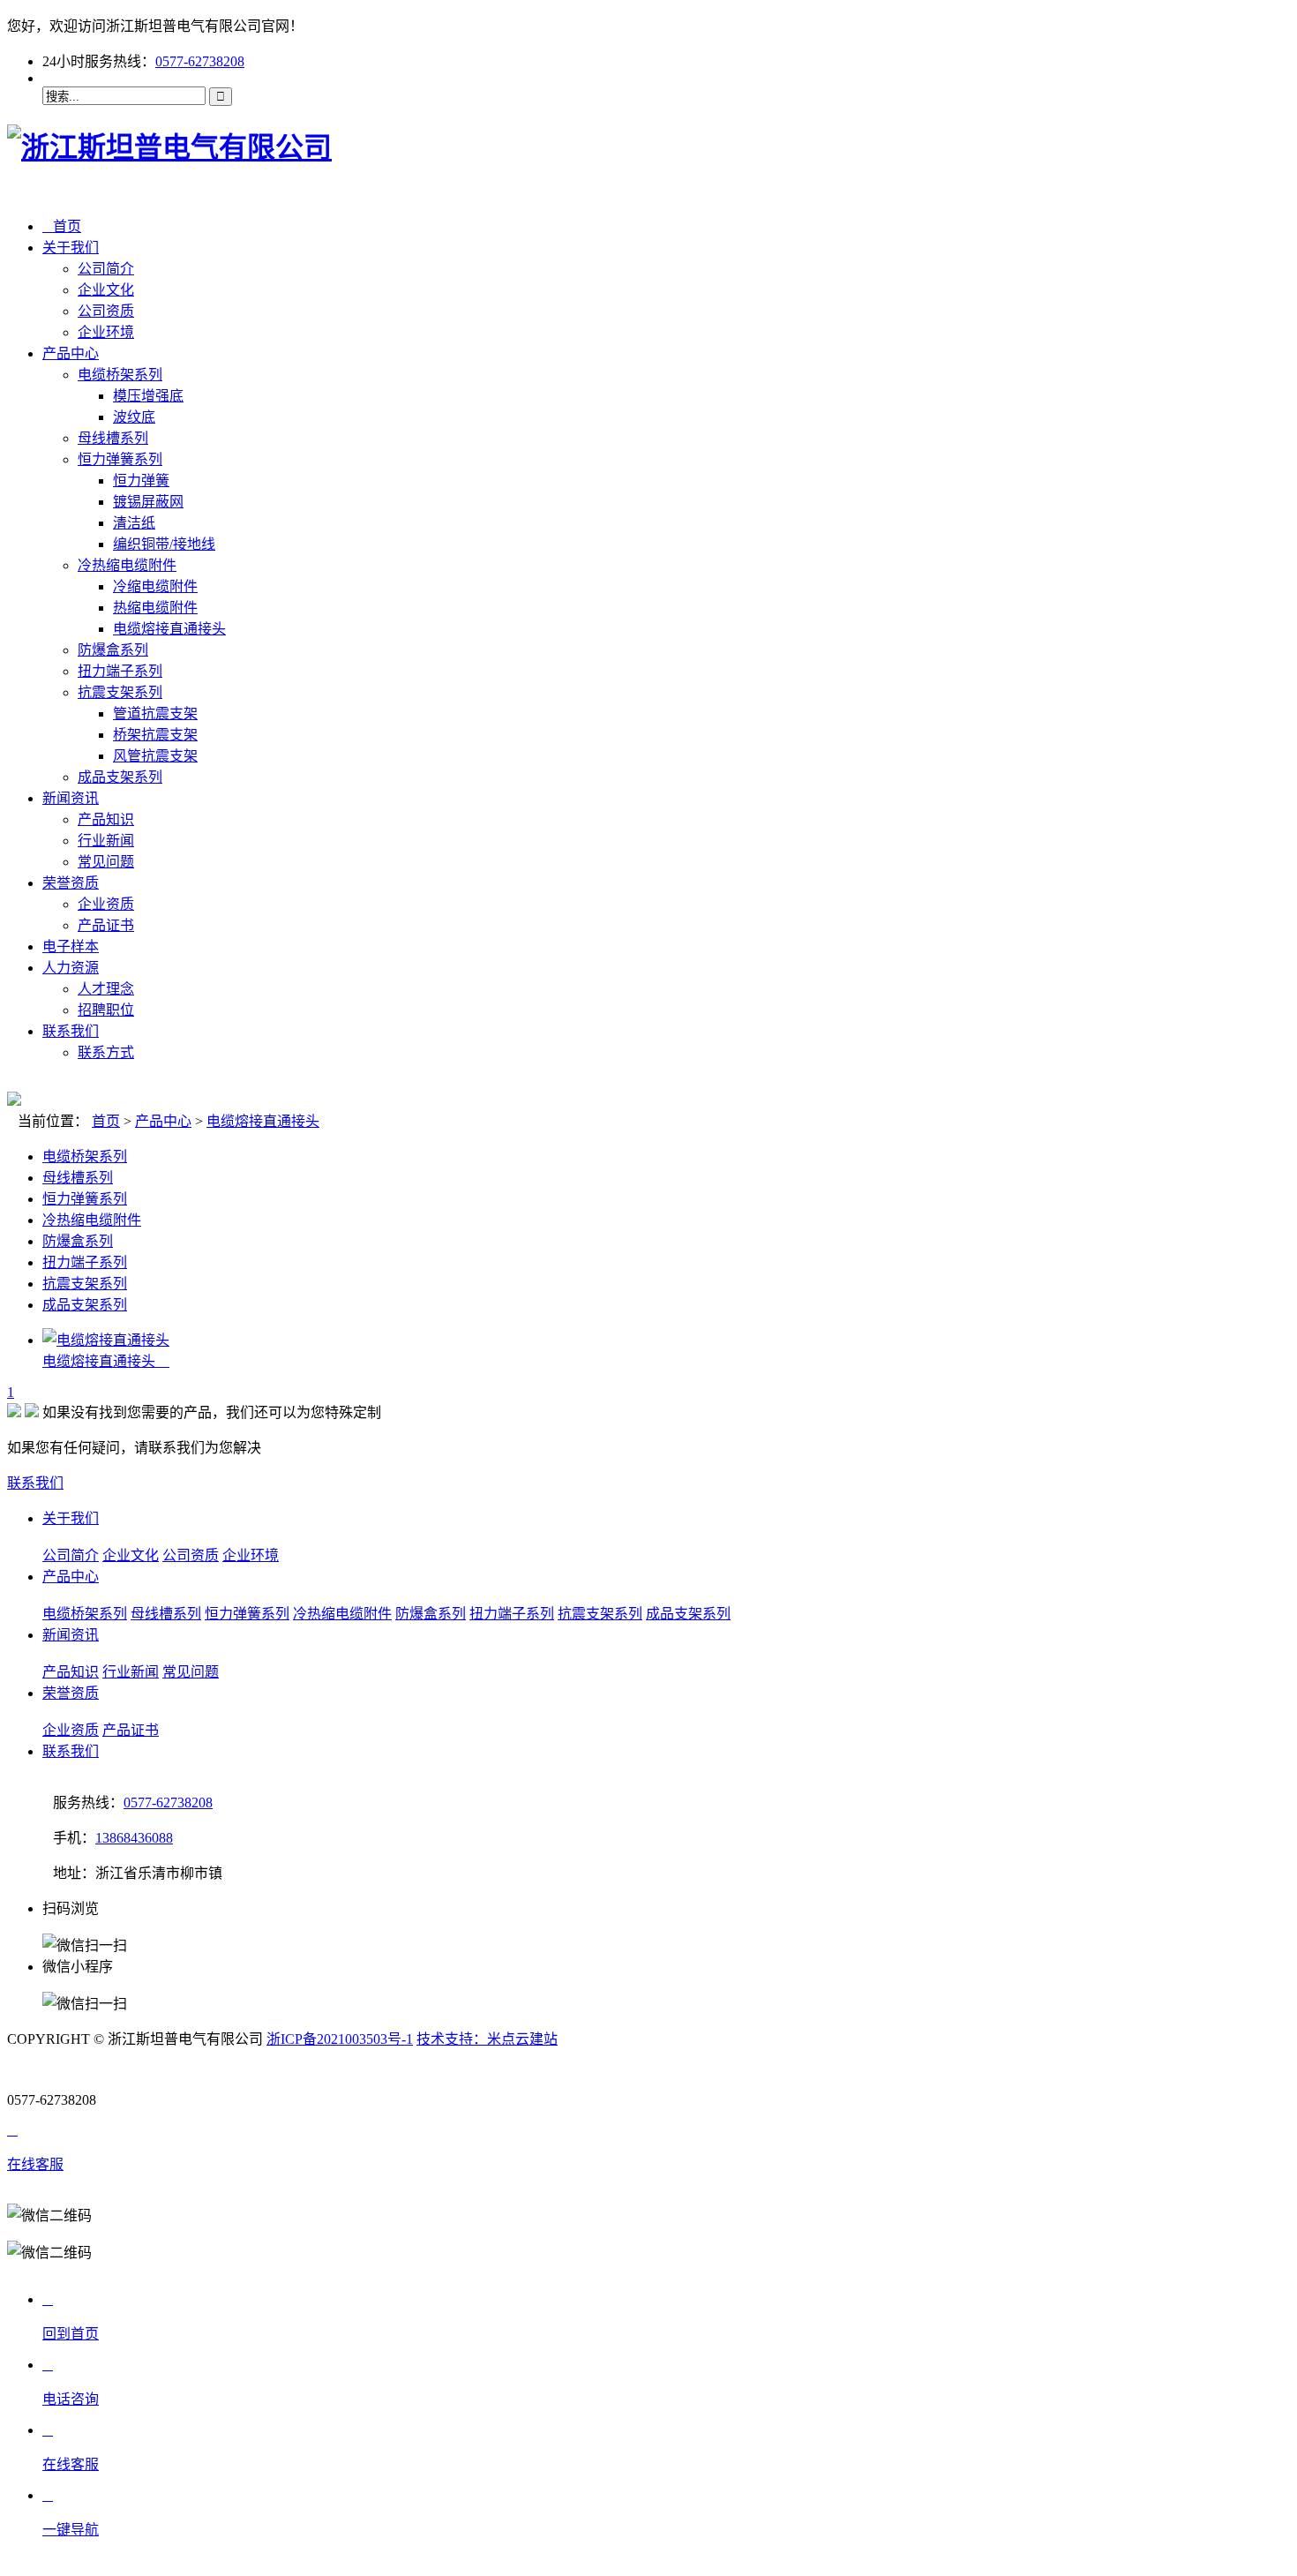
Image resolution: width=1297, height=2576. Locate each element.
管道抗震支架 (155, 713)
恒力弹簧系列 (120, 459)
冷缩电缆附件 (155, 586)
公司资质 (106, 311)
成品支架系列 (120, 777)
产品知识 (106, 819)
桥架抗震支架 (155, 735)
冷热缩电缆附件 (127, 565)
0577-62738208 (200, 61)
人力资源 (71, 968)
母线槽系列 (113, 438)
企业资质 (106, 904)
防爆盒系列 (113, 650)
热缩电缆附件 (155, 608)
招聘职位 (106, 1010)
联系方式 (106, 1052)
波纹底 (134, 417)
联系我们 (71, 1031)
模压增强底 (148, 396)
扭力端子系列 (120, 671)
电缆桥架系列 (120, 375)
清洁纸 (134, 523)
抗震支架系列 (120, 692)
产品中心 (71, 353)
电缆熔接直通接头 (169, 629)
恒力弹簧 (141, 481)
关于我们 (71, 248)
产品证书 (106, 925)
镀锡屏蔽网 (148, 502)
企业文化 (106, 290)
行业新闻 (106, 841)
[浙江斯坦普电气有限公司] (169, 147)
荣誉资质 (71, 883)
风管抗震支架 (155, 756)
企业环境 (106, 332)
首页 (62, 226)
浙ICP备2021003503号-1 (340, 2039)
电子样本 (71, 946)
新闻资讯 (71, 798)
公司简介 (106, 269)
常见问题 (106, 862)
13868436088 (134, 1838)
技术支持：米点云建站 (487, 2039)
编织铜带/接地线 (164, 544)
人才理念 (106, 989)
